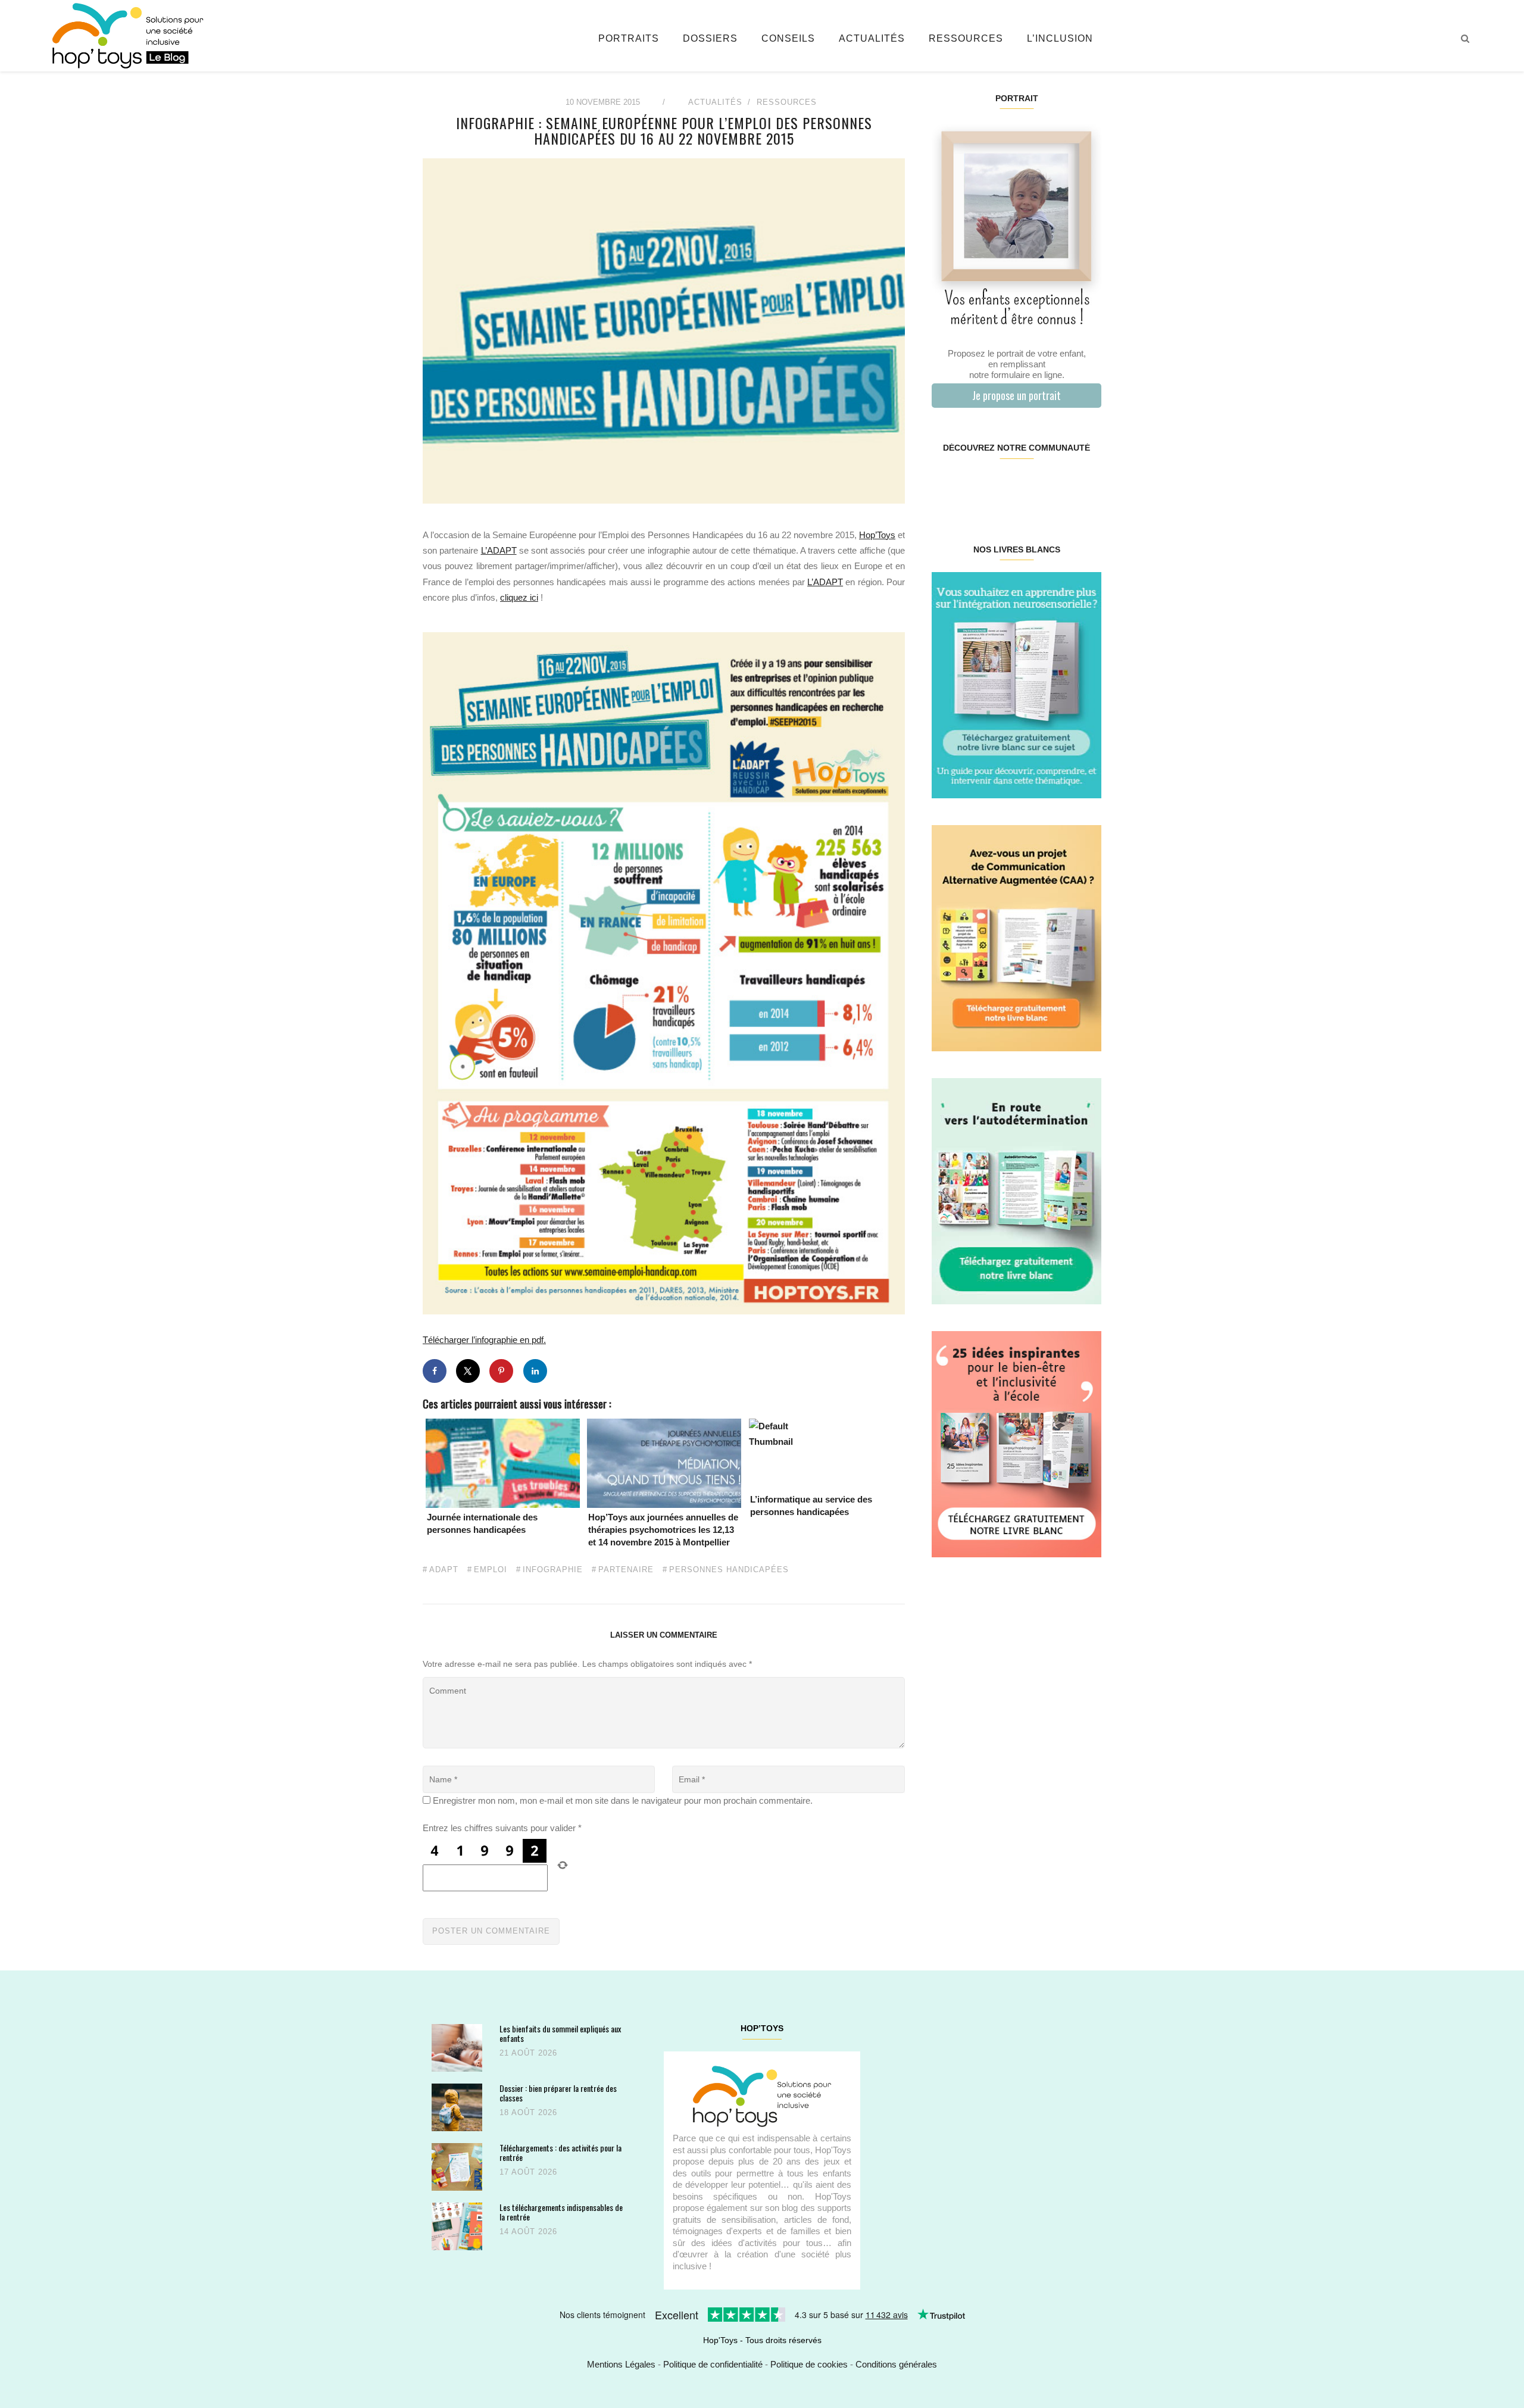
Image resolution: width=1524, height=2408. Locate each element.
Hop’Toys (877, 535)
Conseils (788, 38)
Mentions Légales (621, 2364)
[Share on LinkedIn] (535, 1371)
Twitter (1086, 486)
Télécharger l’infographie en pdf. (484, 1340)
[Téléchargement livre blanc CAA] (1016, 937)
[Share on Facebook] (435, 1371)
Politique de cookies (809, 2364)
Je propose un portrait (1016, 395)
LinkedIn (1030, 486)
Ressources (966, 38)
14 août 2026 (528, 2231)
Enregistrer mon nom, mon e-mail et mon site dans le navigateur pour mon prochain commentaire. (623, 1800)
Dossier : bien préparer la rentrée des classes (558, 2093)
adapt (444, 1570)
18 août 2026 (528, 2112)
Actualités (872, 38)
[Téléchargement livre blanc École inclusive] (1016, 1443)
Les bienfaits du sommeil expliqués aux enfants (560, 2033)
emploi (491, 1570)
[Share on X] (468, 1371)
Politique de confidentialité (713, 2364)
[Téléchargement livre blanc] (1016, 684)
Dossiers (710, 38)
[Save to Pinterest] (501, 1371)
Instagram (974, 486)
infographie (553, 1570)
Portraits (629, 38)
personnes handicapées (729, 1570)
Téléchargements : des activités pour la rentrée (560, 2152)
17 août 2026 (528, 2172)
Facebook (946, 486)
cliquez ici (519, 597)
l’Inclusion (1060, 38)
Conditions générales (896, 2364)
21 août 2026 (528, 2053)
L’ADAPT (499, 550)
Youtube (1058, 486)
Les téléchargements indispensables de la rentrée (561, 2212)
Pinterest (1002, 486)
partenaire (626, 1570)
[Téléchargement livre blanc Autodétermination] (1016, 1190)
